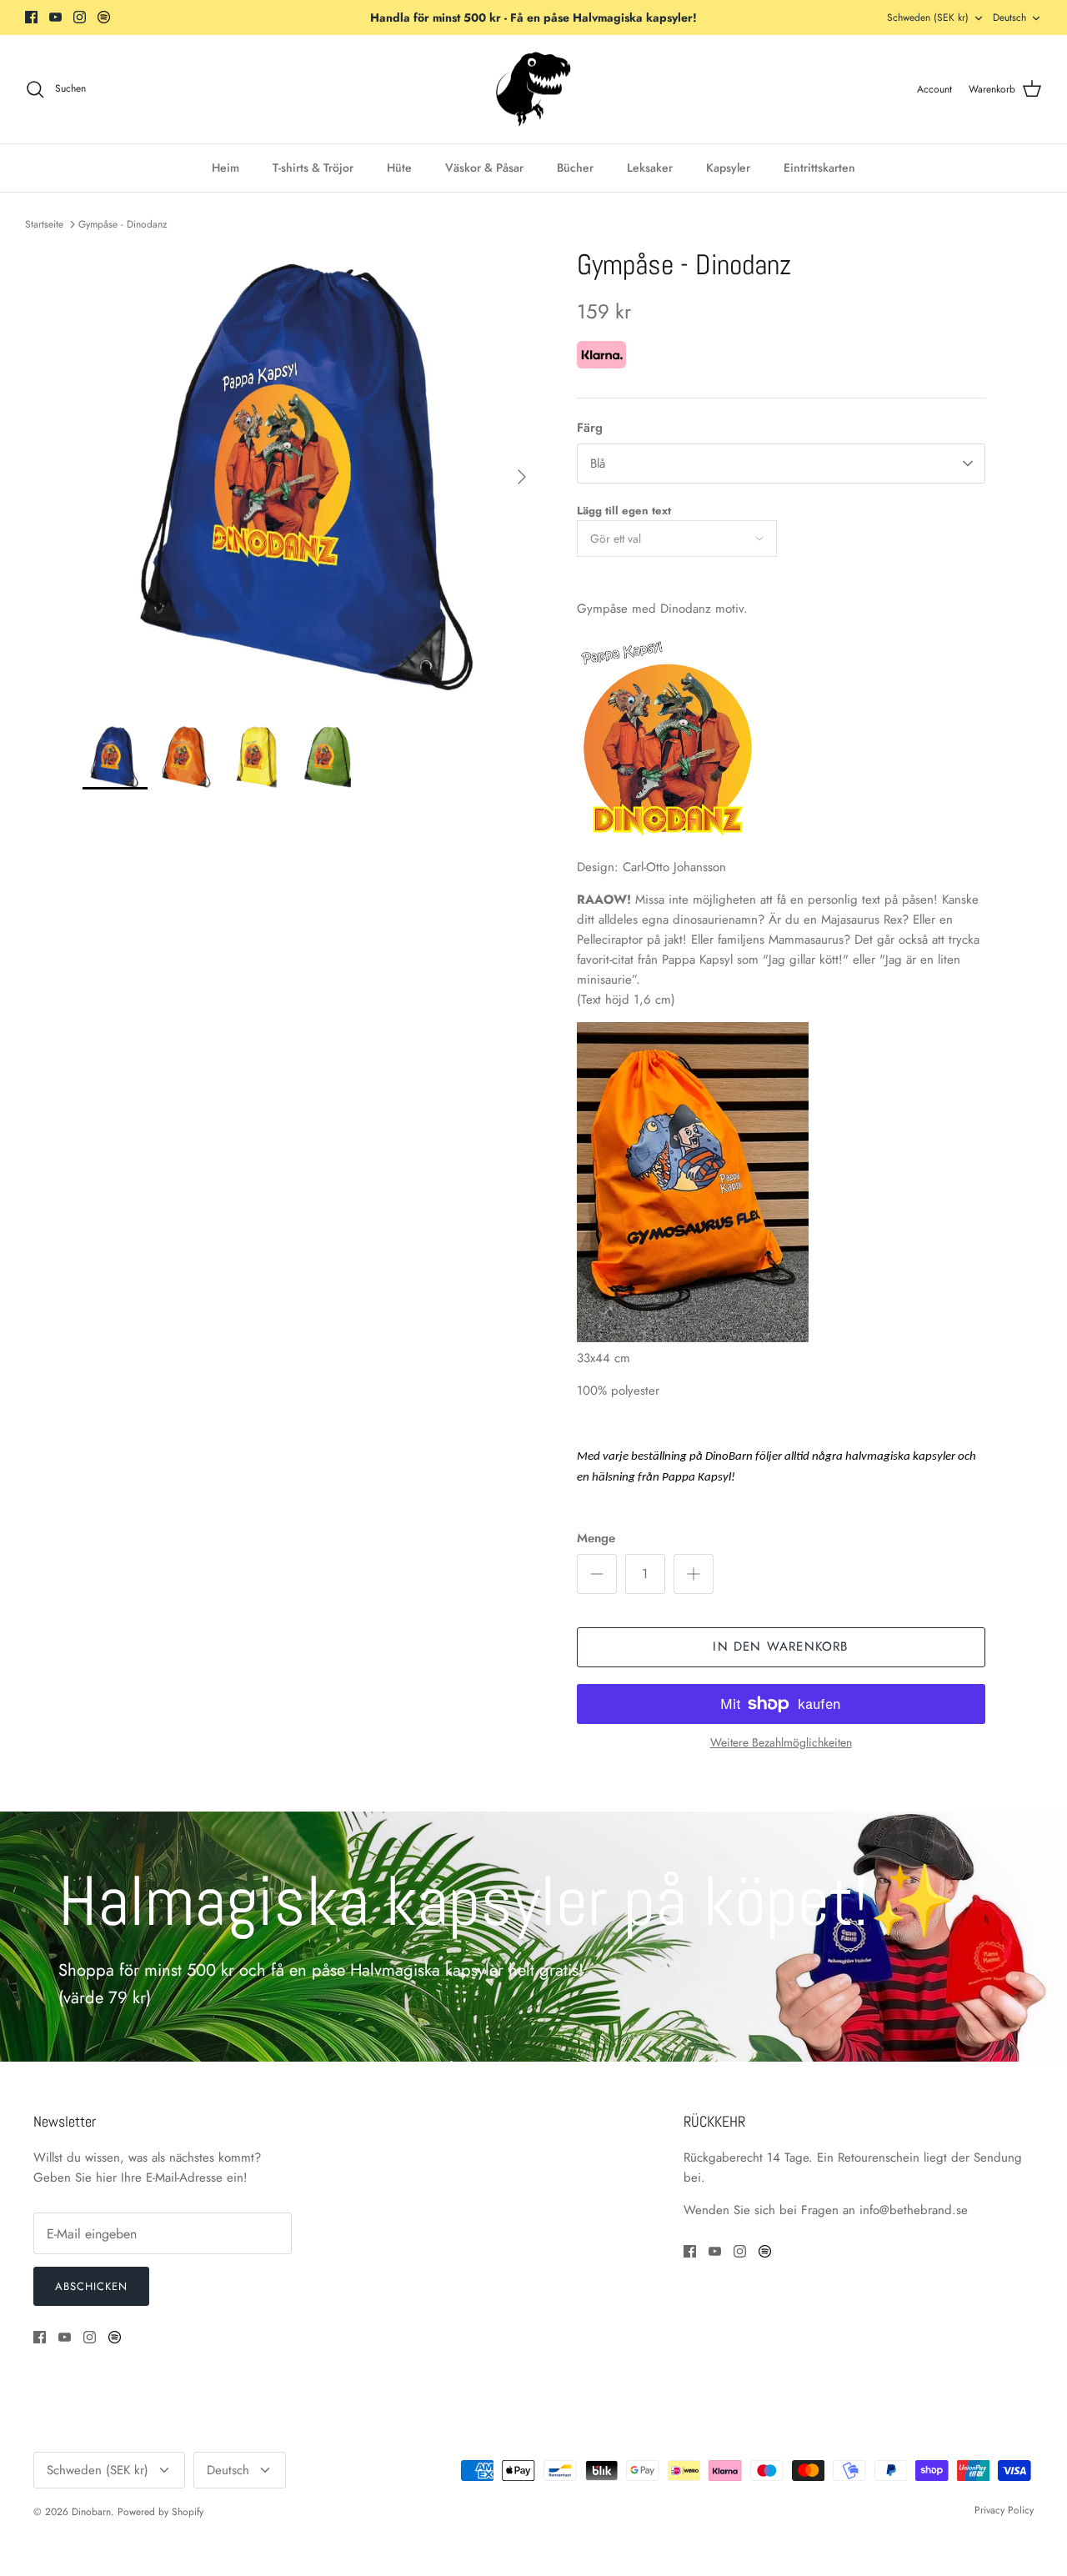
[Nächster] (522, 477)
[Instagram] (80, 17)
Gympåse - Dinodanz (123, 224)
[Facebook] (31, 17)
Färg (590, 428)
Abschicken (91, 2286)
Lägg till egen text (624, 511)
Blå (598, 464)
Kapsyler (728, 168)
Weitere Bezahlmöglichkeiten (781, 1743)
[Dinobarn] (533, 90)
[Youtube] (55, 17)
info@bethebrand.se (914, 2210)
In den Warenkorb (780, 1646)
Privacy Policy (1004, 2510)
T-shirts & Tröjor (313, 168)
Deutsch (1009, 18)
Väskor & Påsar (484, 168)
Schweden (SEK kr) (928, 18)
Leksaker (650, 168)
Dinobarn (91, 2512)
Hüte (399, 168)
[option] (311, 477)
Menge (596, 1539)
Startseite (44, 224)
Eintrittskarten (819, 168)
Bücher (575, 168)
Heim (225, 168)
